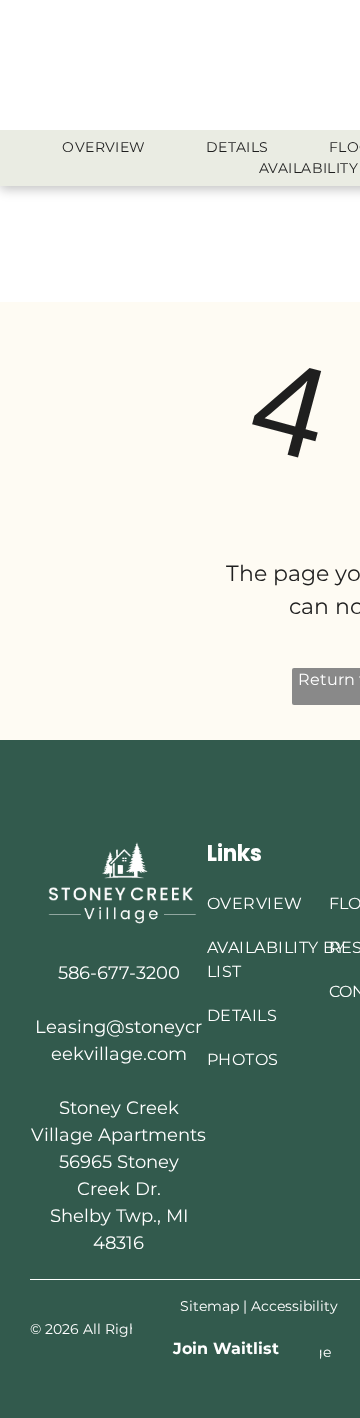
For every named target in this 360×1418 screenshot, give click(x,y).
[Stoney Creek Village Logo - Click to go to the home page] (118, 848)
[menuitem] (103, 147)
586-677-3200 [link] (119, 973)
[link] (226, 1348)
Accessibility (294, 1306)
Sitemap (209, 1306)
